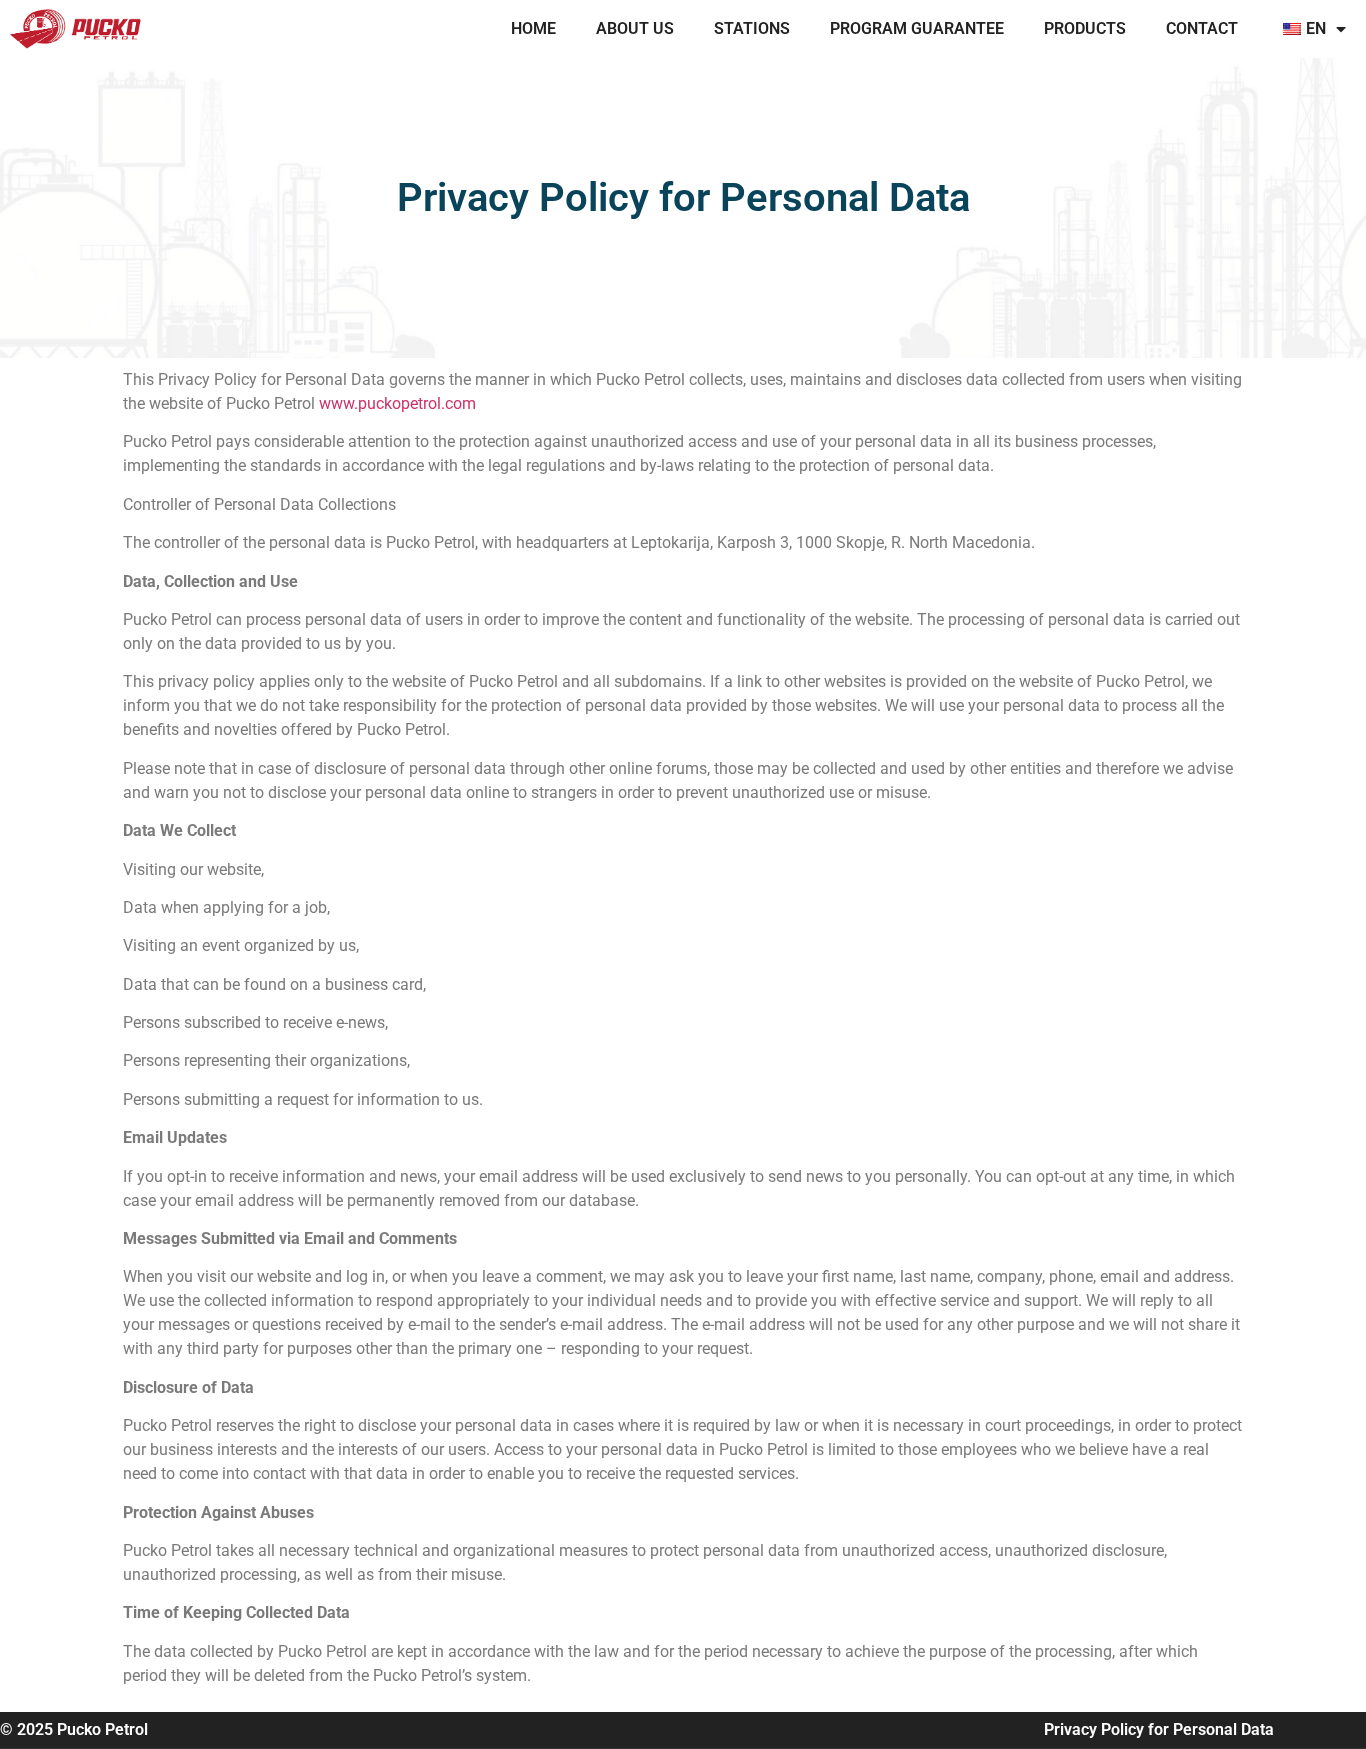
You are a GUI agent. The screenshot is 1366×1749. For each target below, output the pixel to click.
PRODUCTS (1085, 28)
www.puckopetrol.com (397, 403)
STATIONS (752, 28)
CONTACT (1202, 28)
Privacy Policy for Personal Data (1159, 1729)
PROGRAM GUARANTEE (917, 28)
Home (533, 28)
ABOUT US (635, 28)
